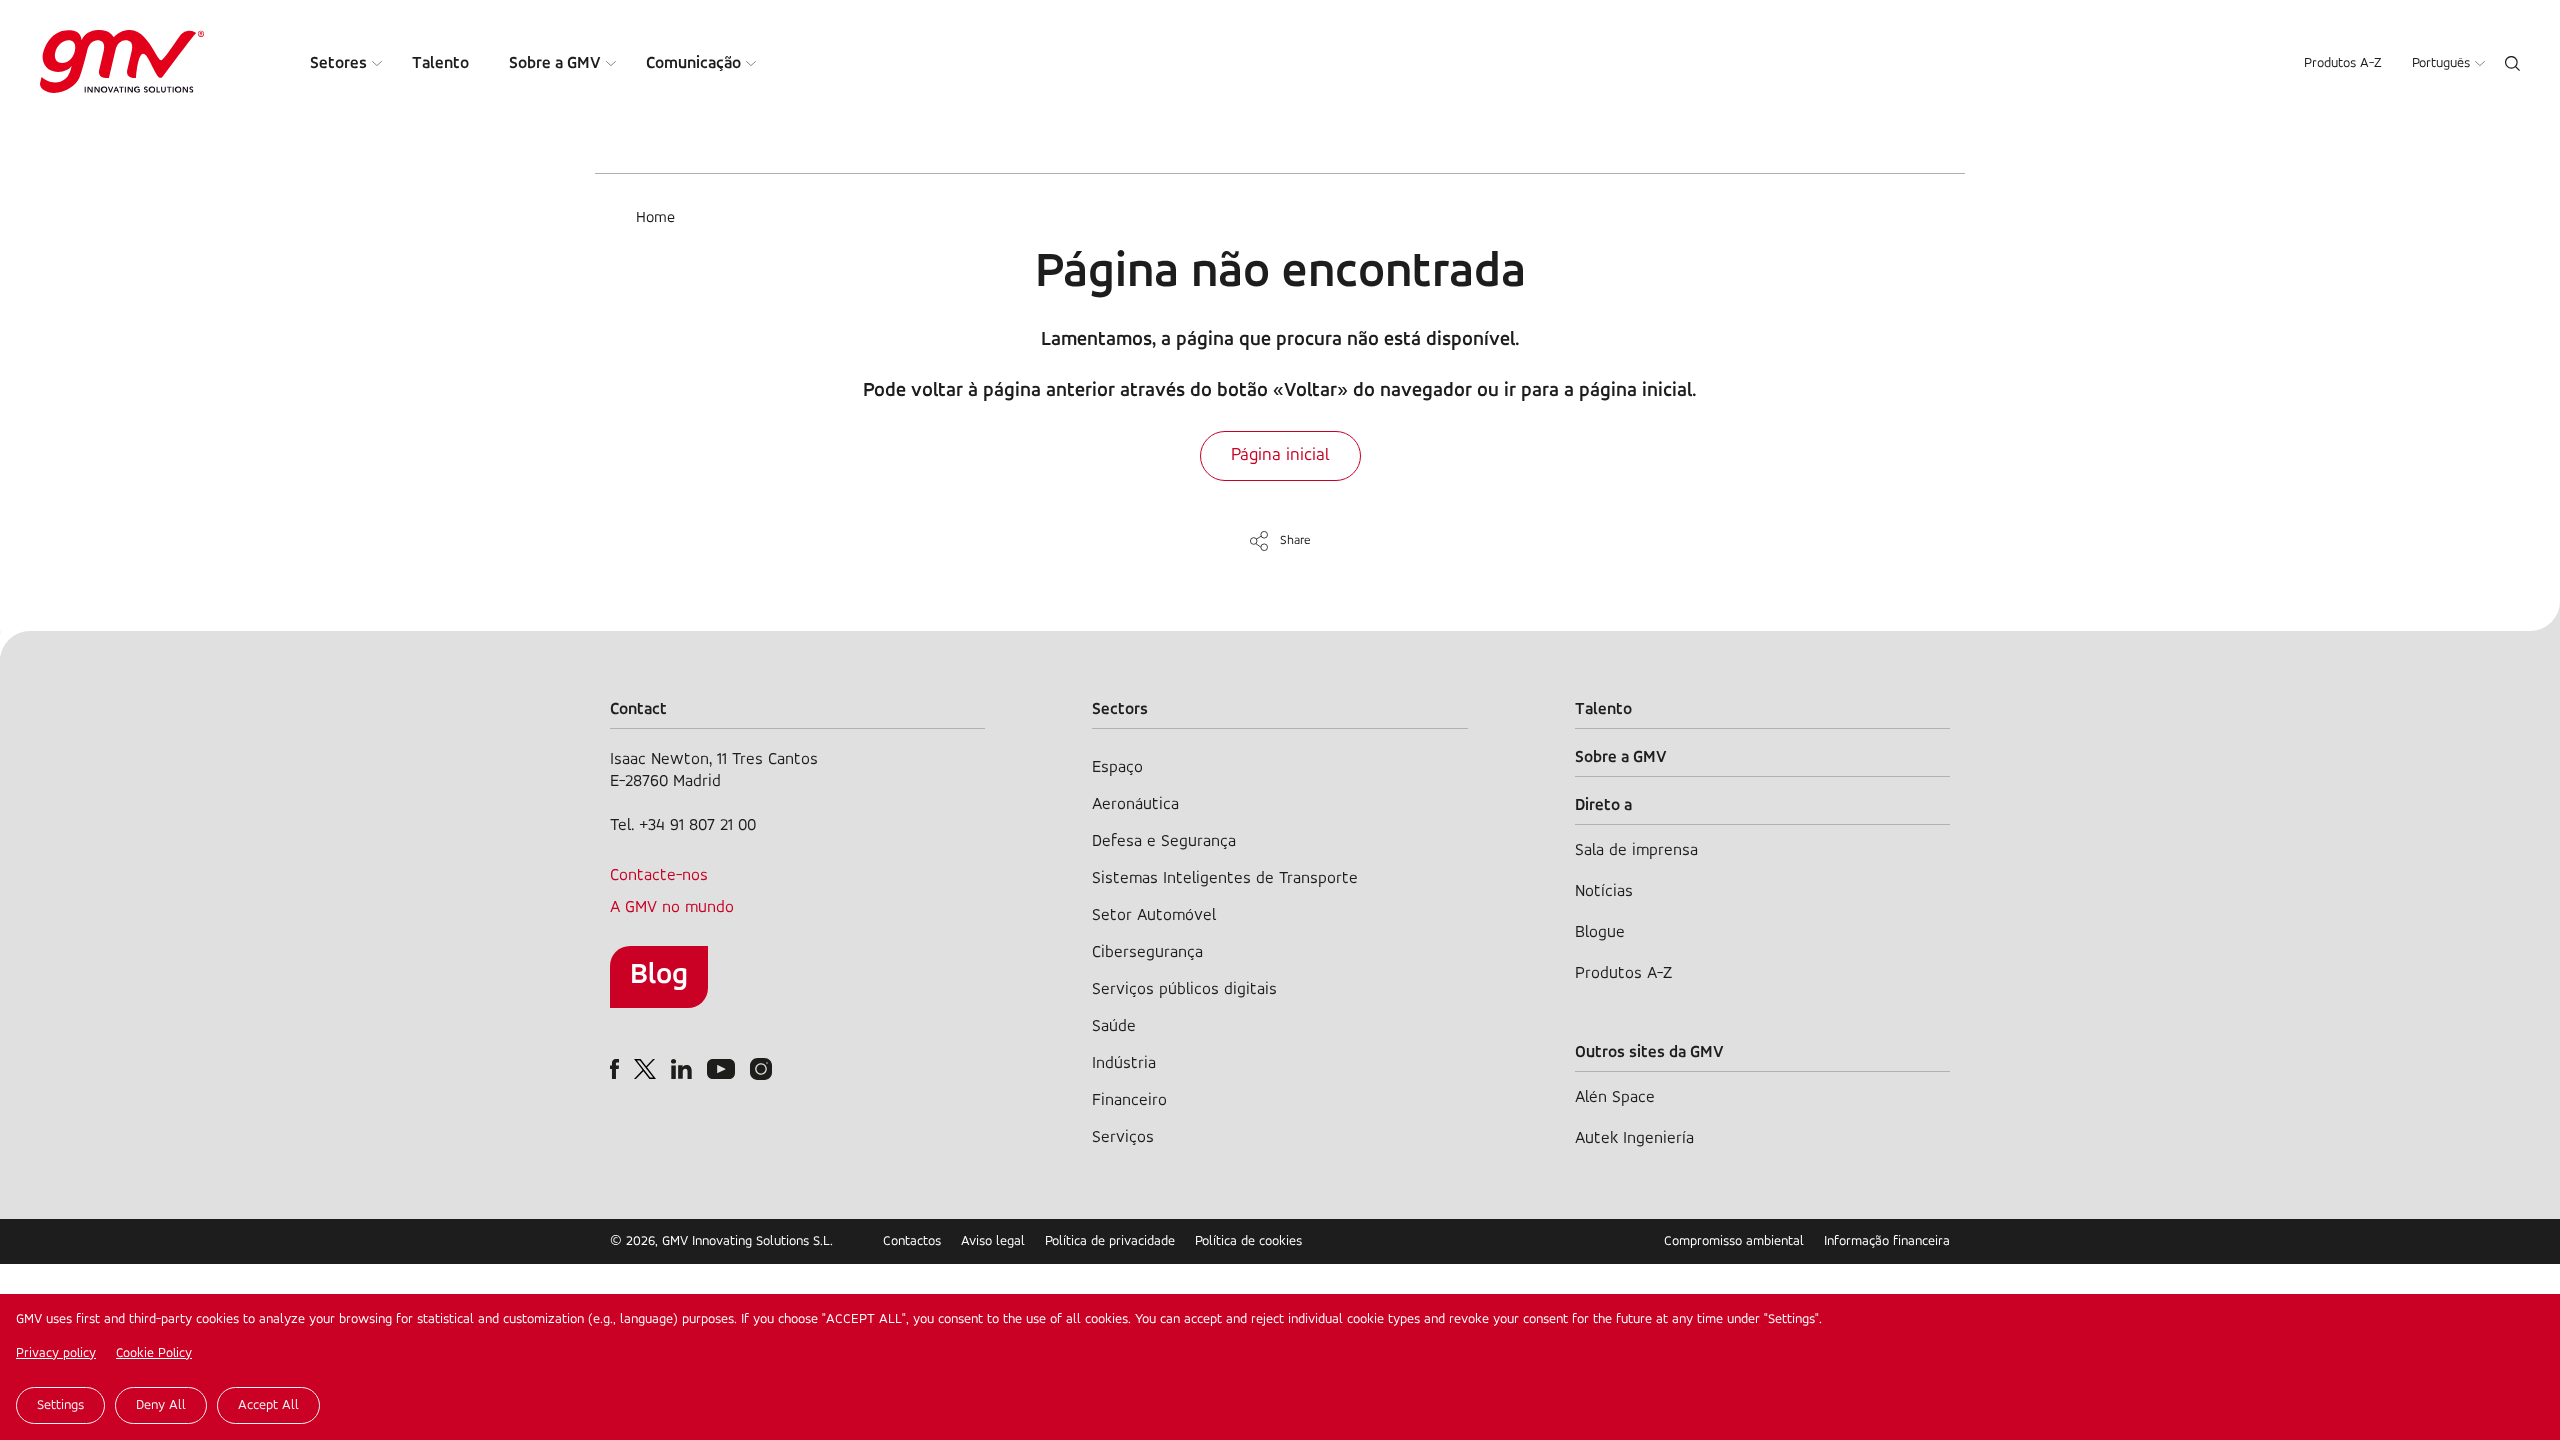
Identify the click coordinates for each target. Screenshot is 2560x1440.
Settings (60, 1405)
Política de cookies (1248, 1241)
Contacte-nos (659, 875)
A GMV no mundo (672, 907)
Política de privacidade (1110, 1241)
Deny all (161, 1405)
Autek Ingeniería (1634, 1138)
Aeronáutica (1135, 804)
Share (1295, 540)
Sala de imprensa (1636, 850)
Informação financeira (1887, 1241)
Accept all (268, 1405)
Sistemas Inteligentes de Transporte (1225, 878)
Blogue (1600, 932)
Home (655, 218)
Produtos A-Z (2343, 63)
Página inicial (1280, 456)
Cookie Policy (154, 1353)
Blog (659, 975)
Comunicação (693, 63)
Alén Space (1615, 1097)
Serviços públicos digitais (1184, 989)
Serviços (1123, 1137)
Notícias (1604, 891)
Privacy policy (56, 1353)
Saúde (1114, 1026)
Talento (440, 63)
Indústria (1124, 1063)
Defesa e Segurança (1164, 841)
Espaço (1117, 767)
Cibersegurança (1147, 952)
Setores (338, 63)
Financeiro (1129, 1100)
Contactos (912, 1241)
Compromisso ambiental (1734, 1241)
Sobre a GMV (555, 63)
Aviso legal (993, 1241)
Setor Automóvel (1154, 915)
